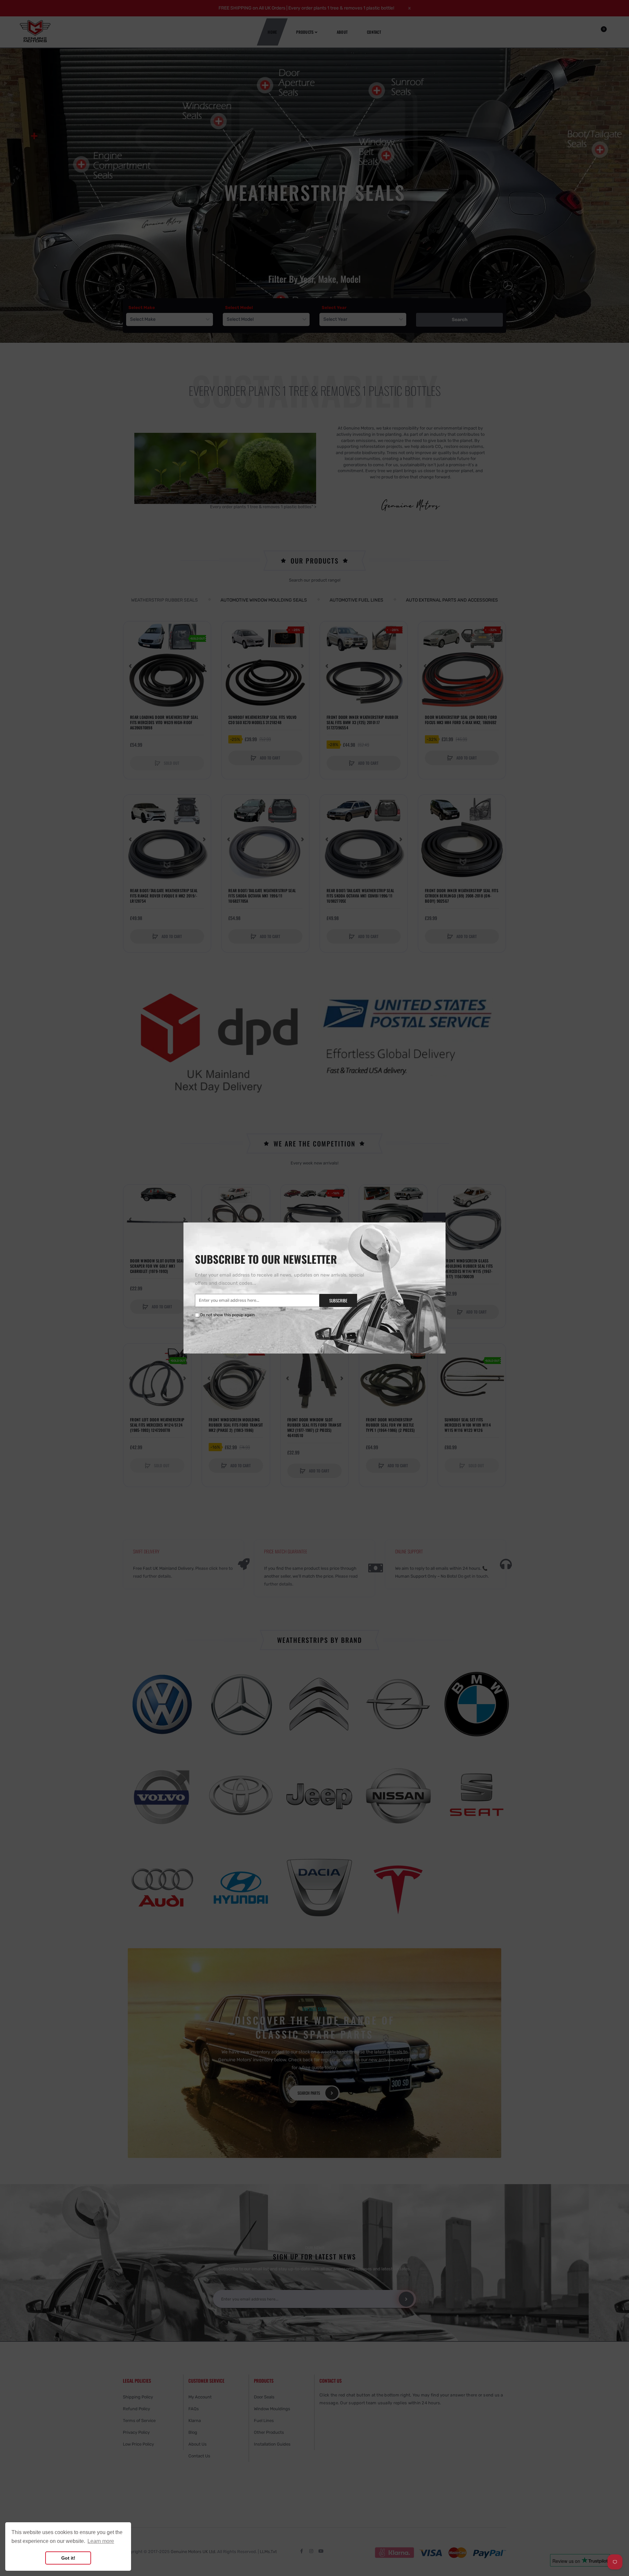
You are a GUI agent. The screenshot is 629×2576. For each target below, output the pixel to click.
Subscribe (338, 1300)
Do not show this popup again (227, 1315)
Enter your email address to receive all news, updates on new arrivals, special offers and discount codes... (279, 1279)
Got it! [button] (68, 2558)
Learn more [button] (101, 2541)
